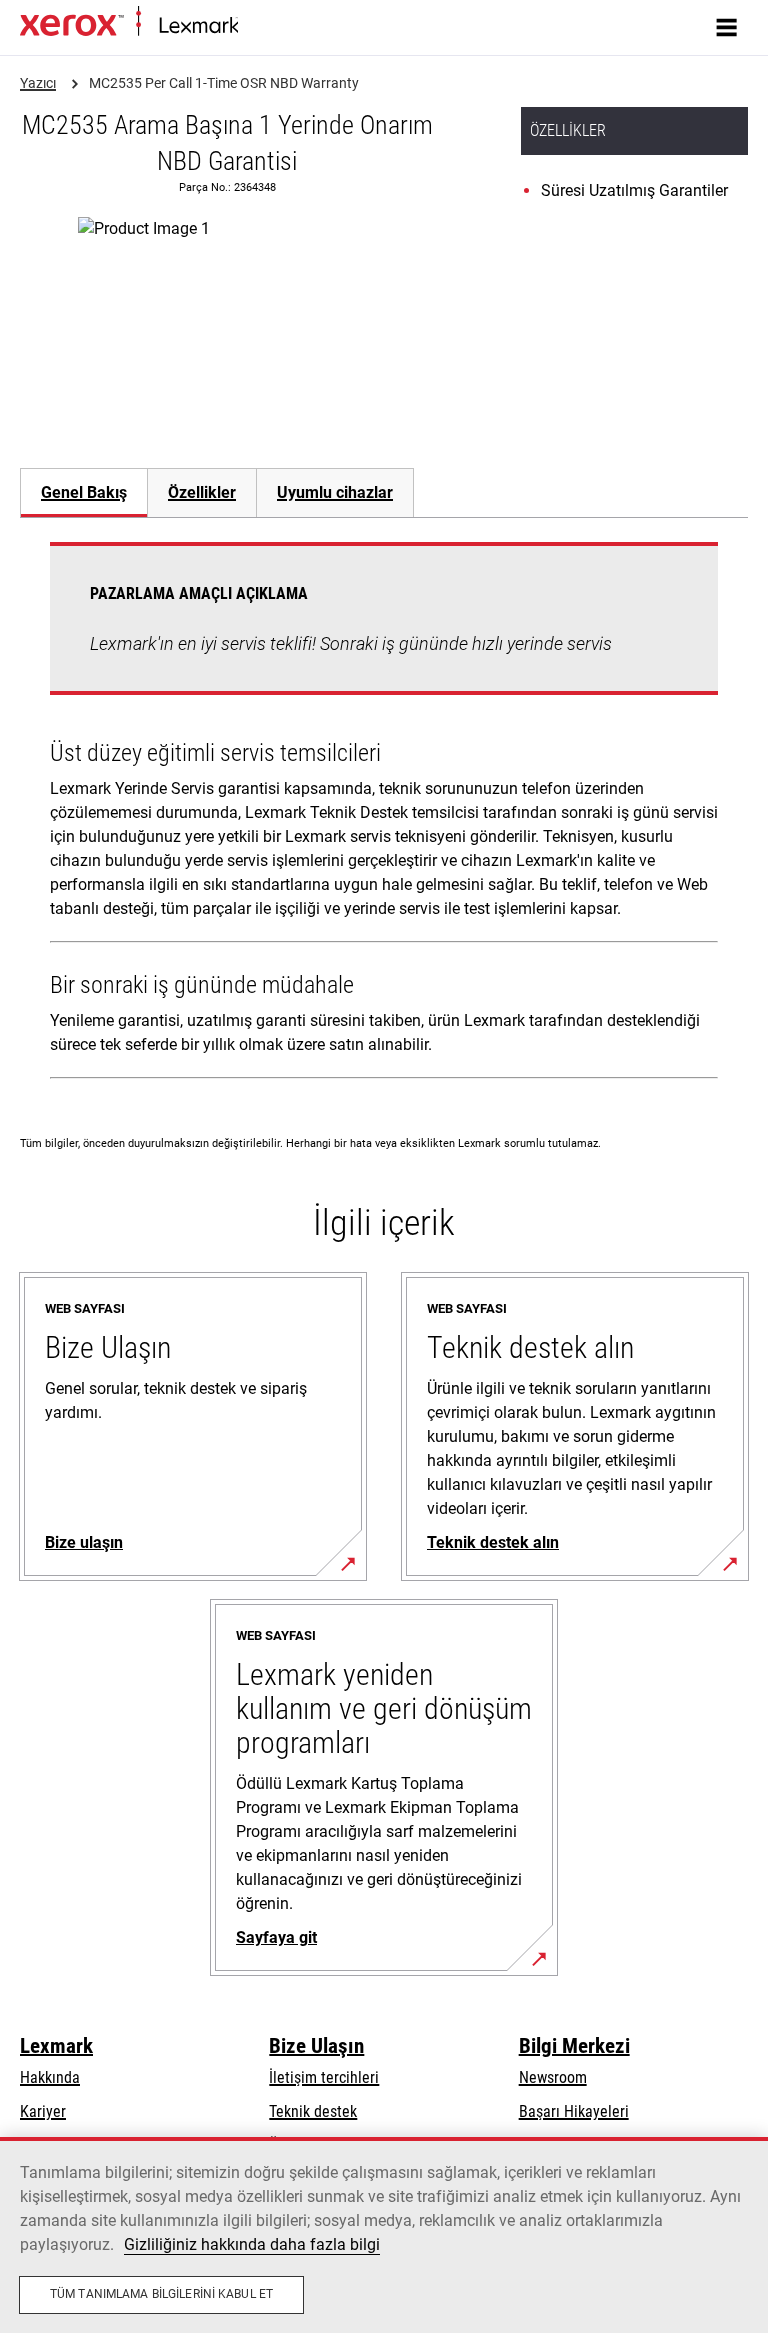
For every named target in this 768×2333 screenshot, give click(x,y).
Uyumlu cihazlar (335, 492)
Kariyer (43, 2111)
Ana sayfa (265, 26)
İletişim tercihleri (324, 2077)
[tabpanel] (384, 814)
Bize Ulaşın (316, 2046)
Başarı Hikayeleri (574, 2111)
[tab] (83, 492)
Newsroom (553, 2077)
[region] (384, 2235)
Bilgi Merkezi (574, 2046)
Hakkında (50, 2077)
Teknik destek (313, 2111)
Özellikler (202, 492)
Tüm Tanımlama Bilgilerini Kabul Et (161, 2294)
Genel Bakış (84, 492)
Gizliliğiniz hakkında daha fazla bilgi (252, 2244)
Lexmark (56, 2046)
